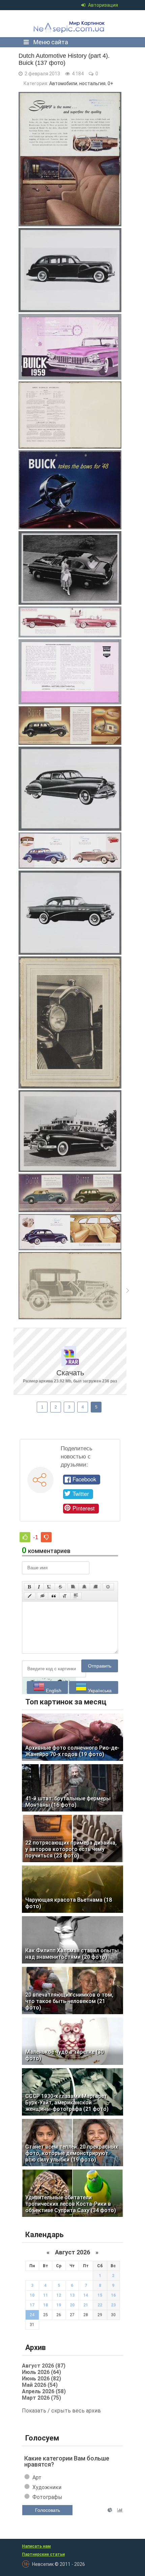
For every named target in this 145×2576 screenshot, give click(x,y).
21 (86, 2305)
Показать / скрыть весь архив (61, 2411)
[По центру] (84, 1587)
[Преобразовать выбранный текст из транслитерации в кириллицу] (65, 1596)
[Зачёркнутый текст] (60, 1587)
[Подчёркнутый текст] (49, 1587)
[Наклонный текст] (39, 1587)
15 (100, 2295)
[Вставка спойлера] (76, 1596)
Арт (37, 2478)
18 (46, 2305)
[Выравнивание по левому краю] (73, 1587)
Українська (99, 1691)
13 (72, 2295)
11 (46, 2295)
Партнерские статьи (43, 2554)
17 (32, 2305)
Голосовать (48, 2510)
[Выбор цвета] (30, 1596)
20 (72, 2305)
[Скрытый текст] (42, 1596)
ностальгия (92, 83)
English (53, 1691)
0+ (110, 83)
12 (59, 2295)
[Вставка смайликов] (108, 1587)
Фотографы (47, 2497)
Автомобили (63, 83)
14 (86, 2295)
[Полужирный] (29, 1587)
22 (100, 2305)
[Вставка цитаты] (54, 1596)
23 (113, 2305)
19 (59, 2305)
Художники (47, 2487)
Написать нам (36, 2546)
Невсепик (70, 24)
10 (32, 2295)
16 (113, 2295)
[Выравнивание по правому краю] (95, 1587)
